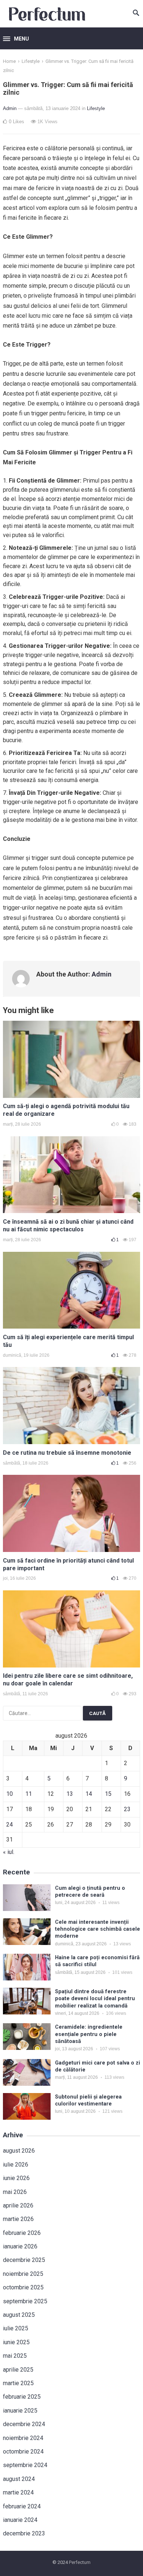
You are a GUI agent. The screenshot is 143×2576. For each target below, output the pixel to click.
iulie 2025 (16, 2328)
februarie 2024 (22, 2506)
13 (70, 1794)
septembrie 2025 (25, 2301)
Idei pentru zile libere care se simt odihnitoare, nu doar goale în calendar (68, 1680)
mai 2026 (15, 2192)
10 (10, 1794)
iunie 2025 (16, 2342)
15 (108, 1794)
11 (29, 1794)
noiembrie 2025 (23, 2274)
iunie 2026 (16, 2178)
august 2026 (19, 2151)
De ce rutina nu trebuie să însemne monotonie (67, 1453)
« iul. (9, 1852)
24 (10, 1825)
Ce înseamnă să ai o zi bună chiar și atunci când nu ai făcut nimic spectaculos (68, 1225)
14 (89, 1794)
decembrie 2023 (24, 2533)
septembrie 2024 (25, 2465)
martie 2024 (18, 2492)
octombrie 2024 (23, 2452)
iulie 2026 (16, 2165)
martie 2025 (18, 2383)
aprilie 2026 (18, 2205)
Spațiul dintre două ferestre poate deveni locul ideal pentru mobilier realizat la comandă (95, 1999)
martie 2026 (18, 2219)
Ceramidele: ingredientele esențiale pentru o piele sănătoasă (89, 2034)
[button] (16, 39)
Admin (10, 108)
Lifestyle (31, 61)
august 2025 (19, 2315)
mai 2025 (15, 2356)
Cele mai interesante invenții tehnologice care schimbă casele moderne (98, 1929)
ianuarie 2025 (20, 2411)
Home (9, 61)
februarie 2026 (22, 2233)
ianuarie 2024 (20, 2520)
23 (127, 1809)
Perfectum (80, 2562)
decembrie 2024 (24, 2424)
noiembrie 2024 (23, 2438)
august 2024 (19, 2479)
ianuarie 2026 (20, 2246)
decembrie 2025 (24, 2260)
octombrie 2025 (23, 2287)
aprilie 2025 (18, 2370)
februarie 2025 (22, 2397)
